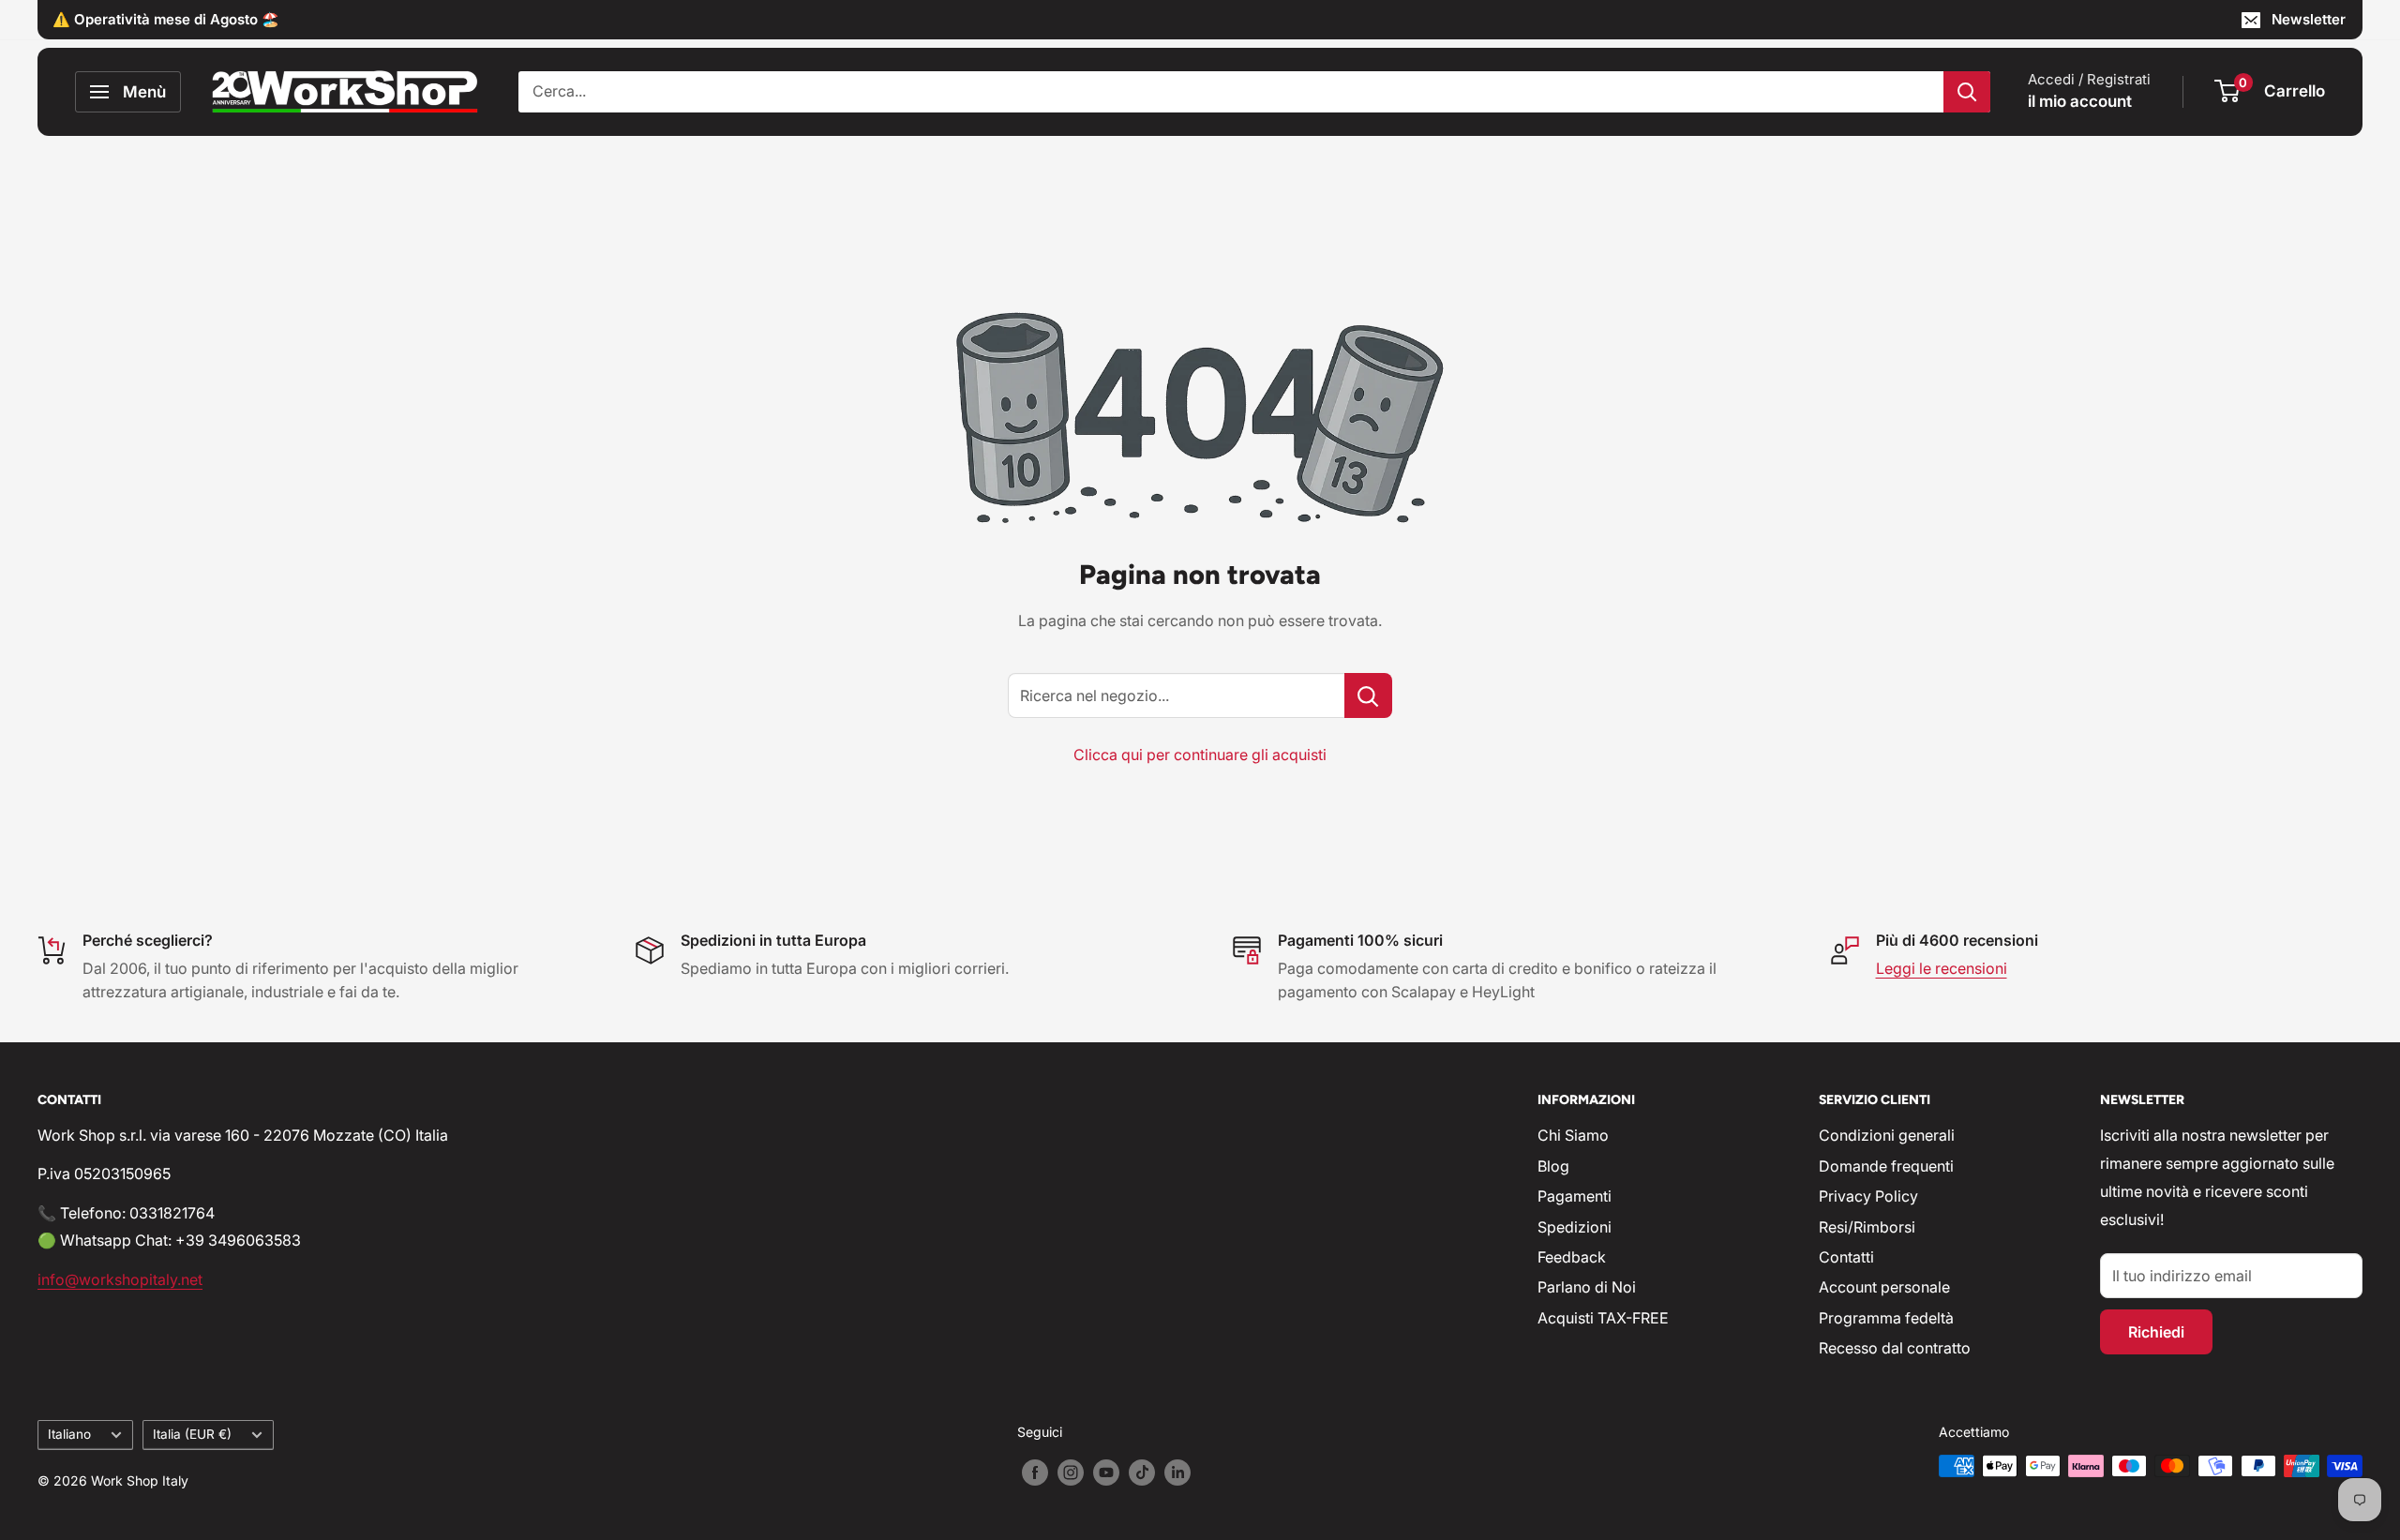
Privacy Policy (1868, 1196)
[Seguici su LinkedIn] (1177, 1473)
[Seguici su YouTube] (1106, 1473)
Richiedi (2156, 1332)
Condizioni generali (1887, 1135)
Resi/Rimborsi (1867, 1227)
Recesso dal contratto (1895, 1348)
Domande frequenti (1886, 1166)
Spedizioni (1575, 1227)
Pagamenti (1575, 1196)
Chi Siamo (1573, 1135)
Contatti (1846, 1257)
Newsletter (2309, 19)
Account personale (1884, 1287)
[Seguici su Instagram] (1071, 1473)
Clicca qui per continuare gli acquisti (1200, 755)
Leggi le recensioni (1942, 968)
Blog (1553, 1166)
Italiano (69, 1434)
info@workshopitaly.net (120, 1279)
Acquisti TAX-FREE (1603, 1318)
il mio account (2080, 101)
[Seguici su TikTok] (1142, 1473)
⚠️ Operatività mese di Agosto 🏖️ (166, 19)
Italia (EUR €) (192, 1434)
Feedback (1572, 1257)
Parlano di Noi (1587, 1287)
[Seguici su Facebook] (1035, 1473)
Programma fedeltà (1886, 1318)
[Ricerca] (1967, 92)
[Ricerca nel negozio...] (1368, 695)
